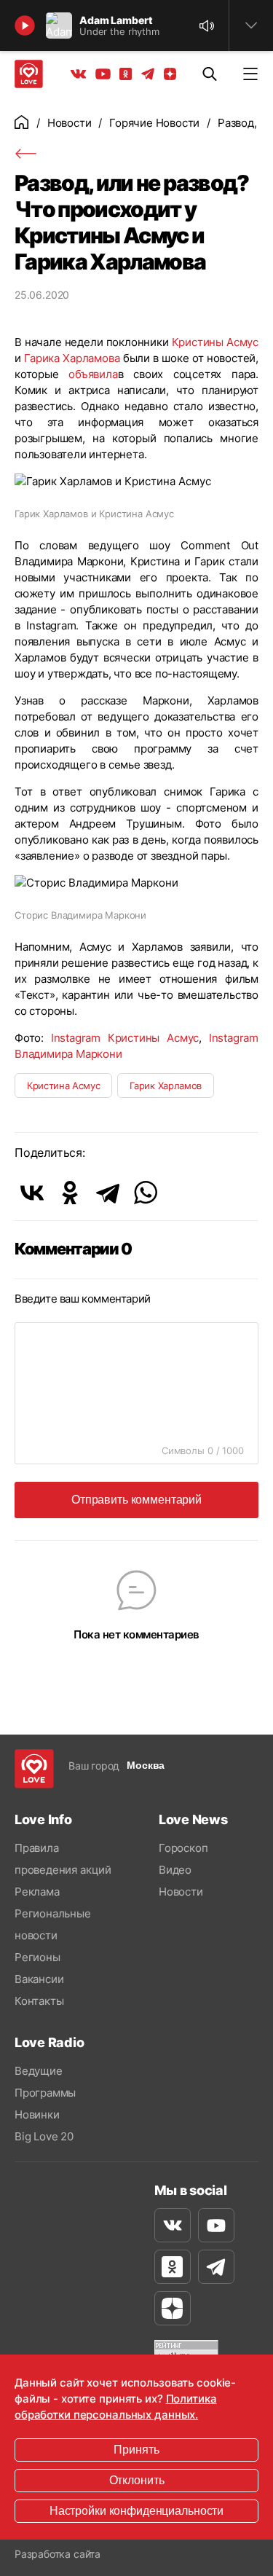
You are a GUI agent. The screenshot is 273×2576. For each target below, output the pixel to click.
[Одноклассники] (70, 1193)
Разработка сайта (58, 2554)
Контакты (39, 2001)
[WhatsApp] (146, 1193)
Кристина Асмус (63, 1085)
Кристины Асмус (215, 342)
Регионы (37, 1957)
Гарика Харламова (72, 358)
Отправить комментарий (136, 1500)
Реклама (37, 1892)
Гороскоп (183, 1848)
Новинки (37, 2114)
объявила (93, 374)
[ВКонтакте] (32, 1193)
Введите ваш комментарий (83, 1299)
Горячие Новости (154, 123)
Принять (136, 2450)
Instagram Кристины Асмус (125, 1038)
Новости (70, 123)
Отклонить (137, 2480)
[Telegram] (108, 1193)
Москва (146, 1765)
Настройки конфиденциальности (136, 2511)
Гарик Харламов (165, 1085)
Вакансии (39, 1979)
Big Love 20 (44, 2136)
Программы (45, 2093)
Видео (175, 1870)
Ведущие (39, 2071)
